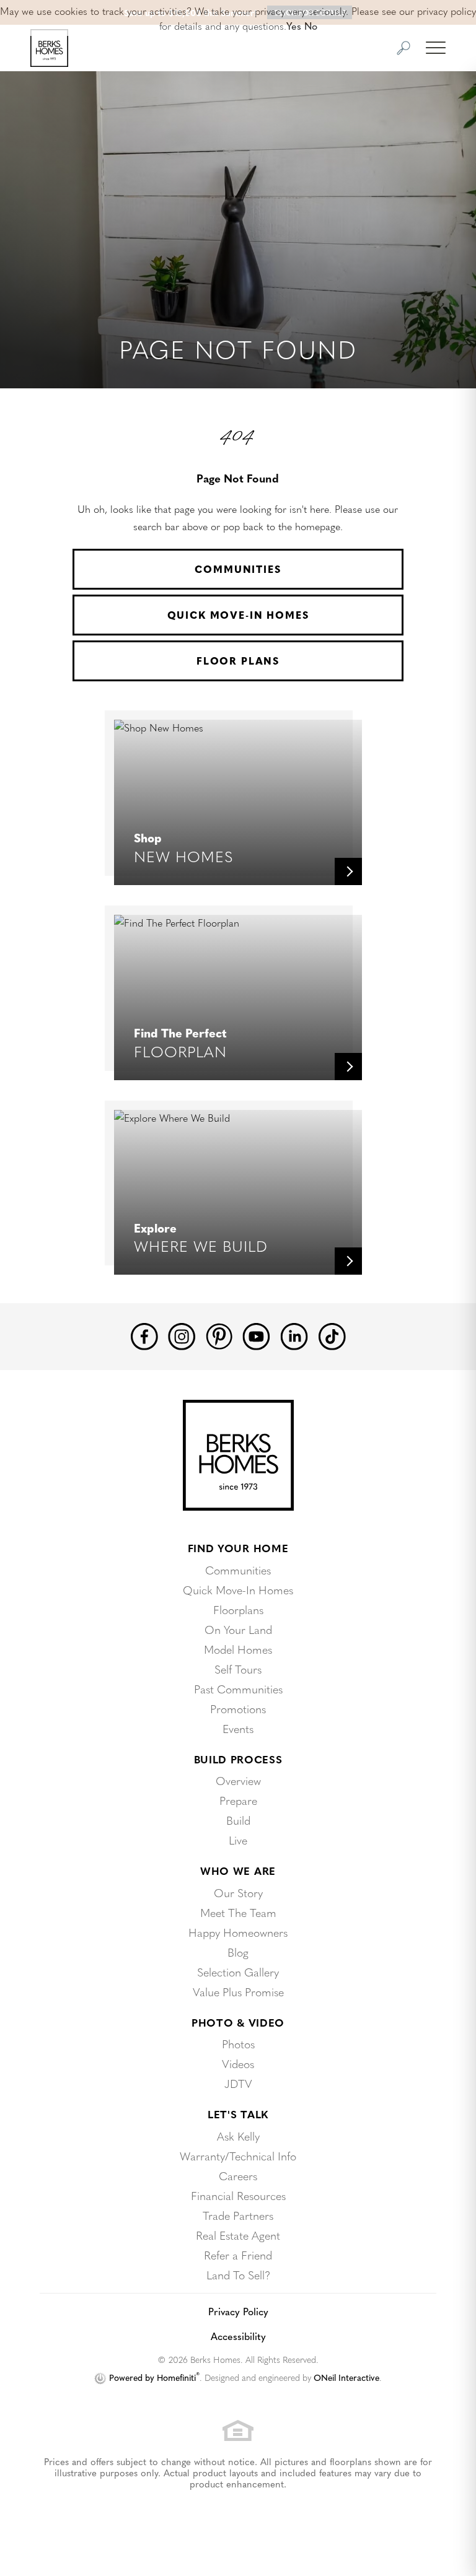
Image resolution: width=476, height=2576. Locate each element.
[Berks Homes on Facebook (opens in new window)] (144, 1335)
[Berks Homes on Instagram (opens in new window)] (182, 1335)
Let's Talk (238, 2114)
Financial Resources (238, 2195)
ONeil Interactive (346, 2377)
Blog (238, 1952)
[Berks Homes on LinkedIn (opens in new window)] (294, 1335)
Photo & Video (238, 2022)
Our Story (238, 1893)
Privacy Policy (238, 2311)
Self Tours (238, 1669)
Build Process (238, 1759)
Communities (238, 569)
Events (238, 1728)
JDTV (238, 2083)
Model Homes (238, 1649)
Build (238, 1820)
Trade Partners (238, 2215)
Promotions (238, 1709)
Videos (238, 2063)
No (311, 25)
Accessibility (238, 2336)
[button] (403, 48)
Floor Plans (238, 661)
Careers (238, 2176)
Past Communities (238, 1689)
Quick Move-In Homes (238, 615)
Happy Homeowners (238, 1932)
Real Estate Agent (238, 2235)
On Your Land (238, 1629)
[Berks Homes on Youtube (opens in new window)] (256, 1335)
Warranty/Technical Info (238, 2156)
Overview (238, 1780)
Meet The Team (238, 1912)
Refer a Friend (238, 2255)
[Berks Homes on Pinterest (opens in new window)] (219, 1334)
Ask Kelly (238, 2136)
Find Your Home (238, 1548)
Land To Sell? (238, 2275)
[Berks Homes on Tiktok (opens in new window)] (332, 1335)
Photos (238, 2044)
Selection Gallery (238, 1972)
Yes (294, 25)
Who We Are (238, 1871)
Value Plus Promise (238, 1992)
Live (238, 1840)
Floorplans (238, 1609)
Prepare (238, 1800)
